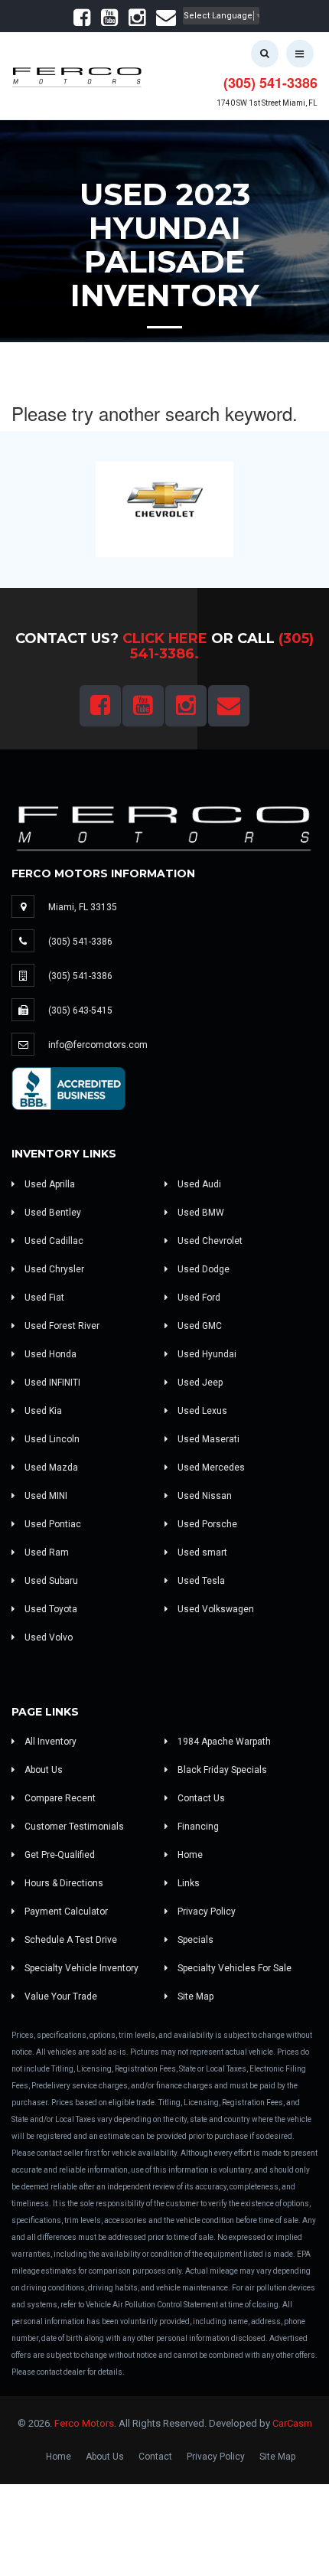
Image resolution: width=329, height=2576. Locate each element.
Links (187, 1883)
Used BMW (200, 1213)
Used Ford (198, 1298)
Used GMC (199, 1326)
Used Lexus (201, 1411)
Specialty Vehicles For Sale (233, 1968)
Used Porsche (206, 1524)
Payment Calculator (65, 1912)
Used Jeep (199, 1383)
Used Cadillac (53, 1241)
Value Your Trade (60, 1996)
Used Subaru (50, 1581)
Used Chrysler (53, 1269)
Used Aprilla (49, 1184)
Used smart (201, 1552)
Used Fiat (43, 1298)
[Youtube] (109, 21)
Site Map (194, 1996)
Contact (155, 2457)
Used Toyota (50, 1609)
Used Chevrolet (209, 1241)
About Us (42, 1770)
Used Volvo (47, 1637)
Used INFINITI (51, 1383)
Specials (194, 1940)
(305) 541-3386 (270, 83)
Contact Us (200, 1798)
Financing (197, 1827)
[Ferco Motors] (77, 74)
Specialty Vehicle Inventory (80, 1968)
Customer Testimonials (73, 1827)
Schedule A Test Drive (70, 1940)
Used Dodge (202, 1269)
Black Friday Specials (221, 1770)
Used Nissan (204, 1496)
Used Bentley (52, 1213)
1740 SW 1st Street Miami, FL (267, 103)
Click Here (165, 638)
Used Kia (42, 1411)
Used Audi (198, 1184)
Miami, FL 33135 (83, 907)
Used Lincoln (51, 1439)
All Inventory (49, 1742)
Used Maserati (207, 1439)
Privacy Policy (205, 1912)
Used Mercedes (210, 1468)
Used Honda (49, 1354)
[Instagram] (137, 21)
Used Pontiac (52, 1524)
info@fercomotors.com (98, 1045)
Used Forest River (61, 1326)
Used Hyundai (206, 1354)
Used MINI (45, 1496)
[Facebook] (82, 21)
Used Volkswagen (215, 1609)
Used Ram (46, 1552)
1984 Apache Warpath (223, 1742)
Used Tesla (200, 1581)
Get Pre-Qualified (59, 1855)
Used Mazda (50, 1468)
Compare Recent (59, 1798)
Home (189, 1855)
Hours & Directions (63, 1883)
